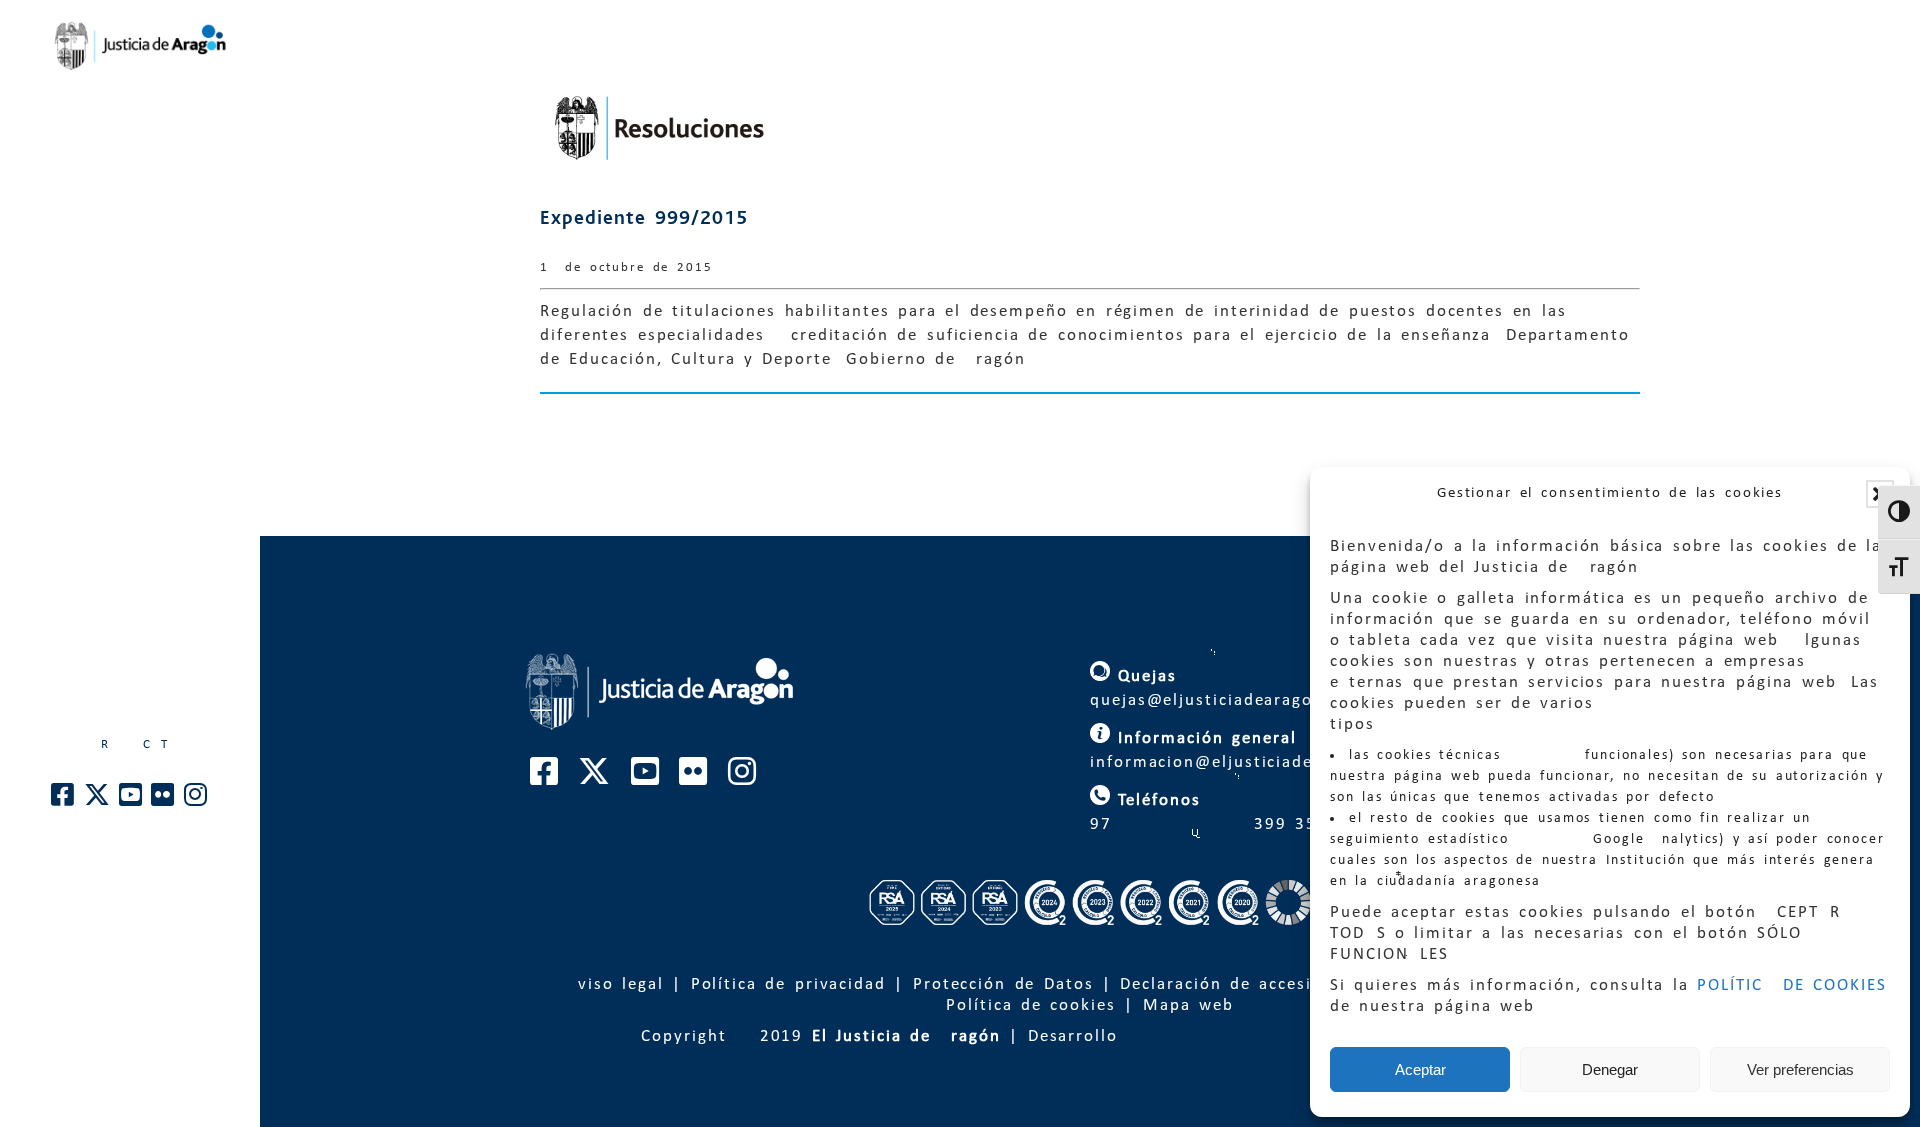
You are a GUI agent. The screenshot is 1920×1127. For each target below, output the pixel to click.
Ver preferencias (1800, 1069)
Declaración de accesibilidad (1246, 984)
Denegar (1610, 1069)
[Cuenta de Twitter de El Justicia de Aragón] (98, 800)
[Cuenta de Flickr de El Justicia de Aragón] (163, 800)
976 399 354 (1204, 824)
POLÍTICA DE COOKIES (1792, 985)
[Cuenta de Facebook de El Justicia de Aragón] (63, 800)
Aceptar (1420, 1069)
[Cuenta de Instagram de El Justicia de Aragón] (196, 800)
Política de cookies (1031, 1005)
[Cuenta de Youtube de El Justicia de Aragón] (131, 800)
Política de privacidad (788, 984)
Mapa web (1188, 1005)
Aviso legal (615, 984)
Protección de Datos (1003, 984)
